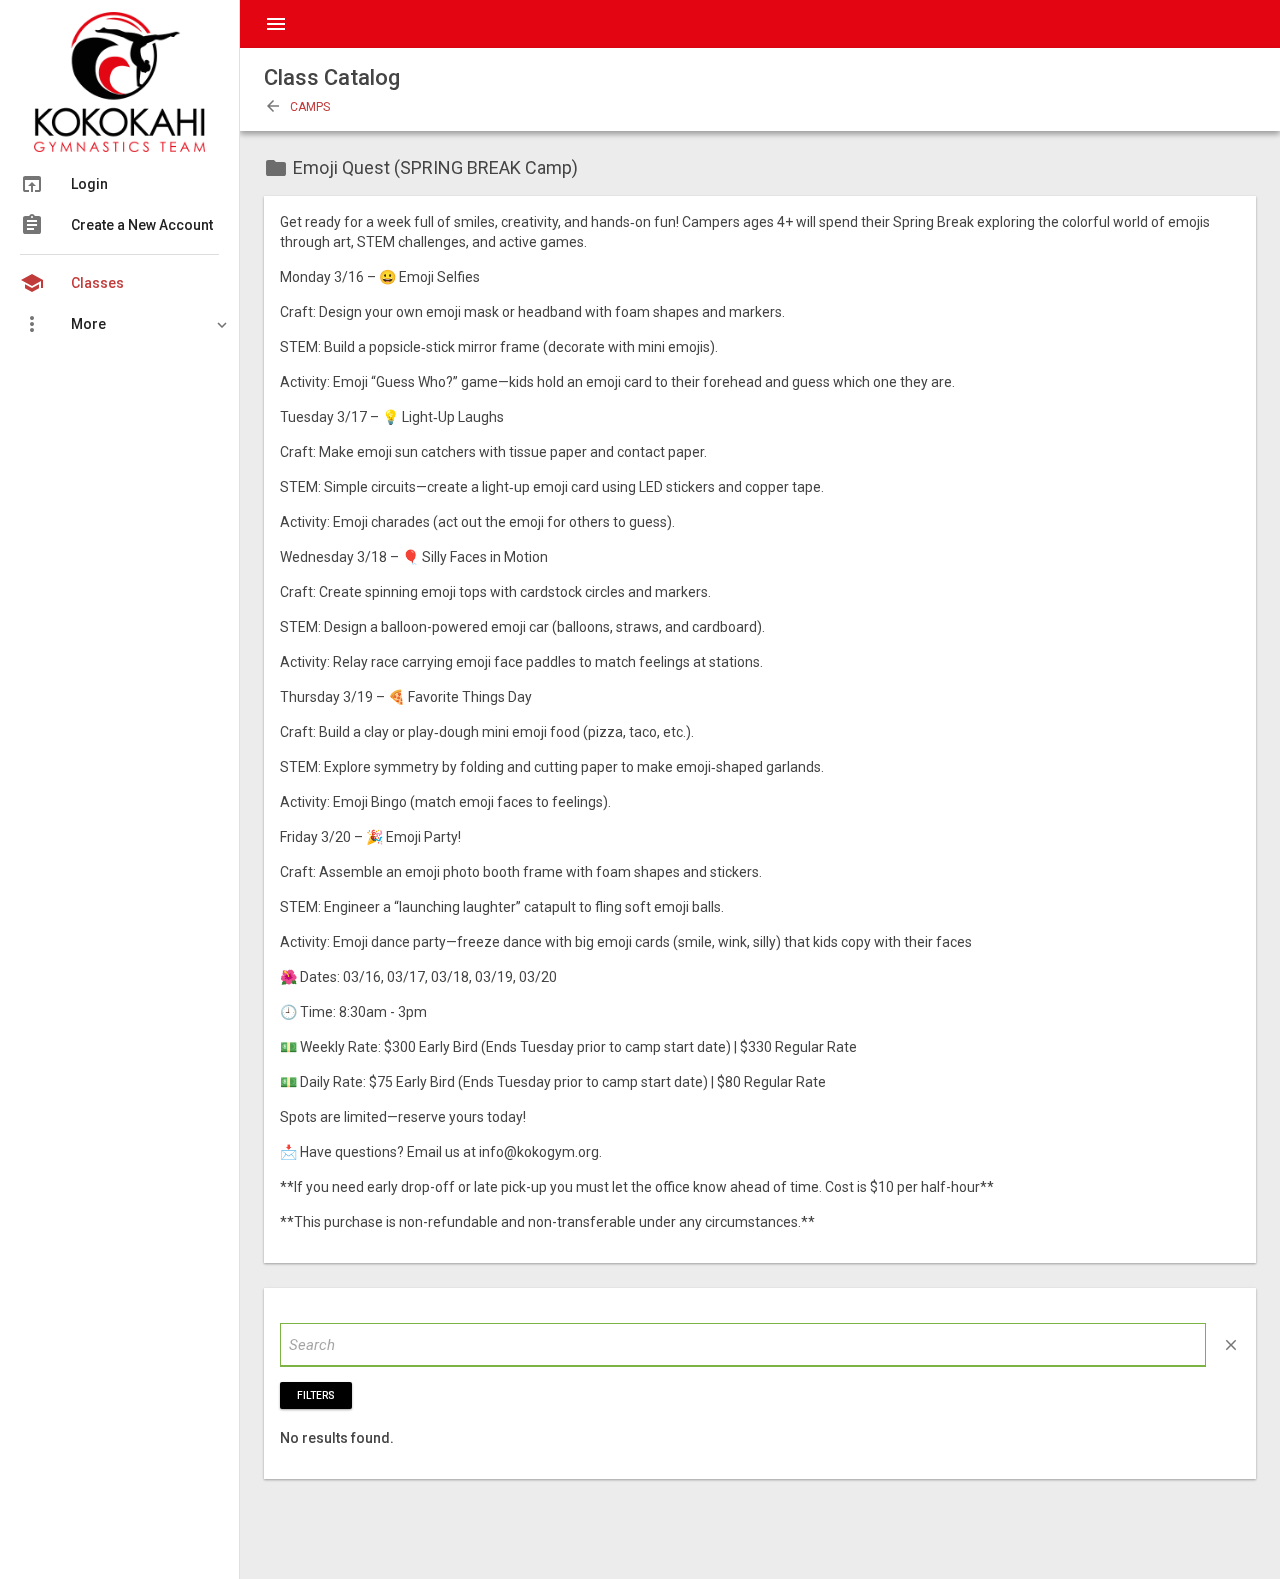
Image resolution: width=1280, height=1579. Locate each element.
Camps (297, 107)
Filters (316, 1395)
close (1231, 1345)
